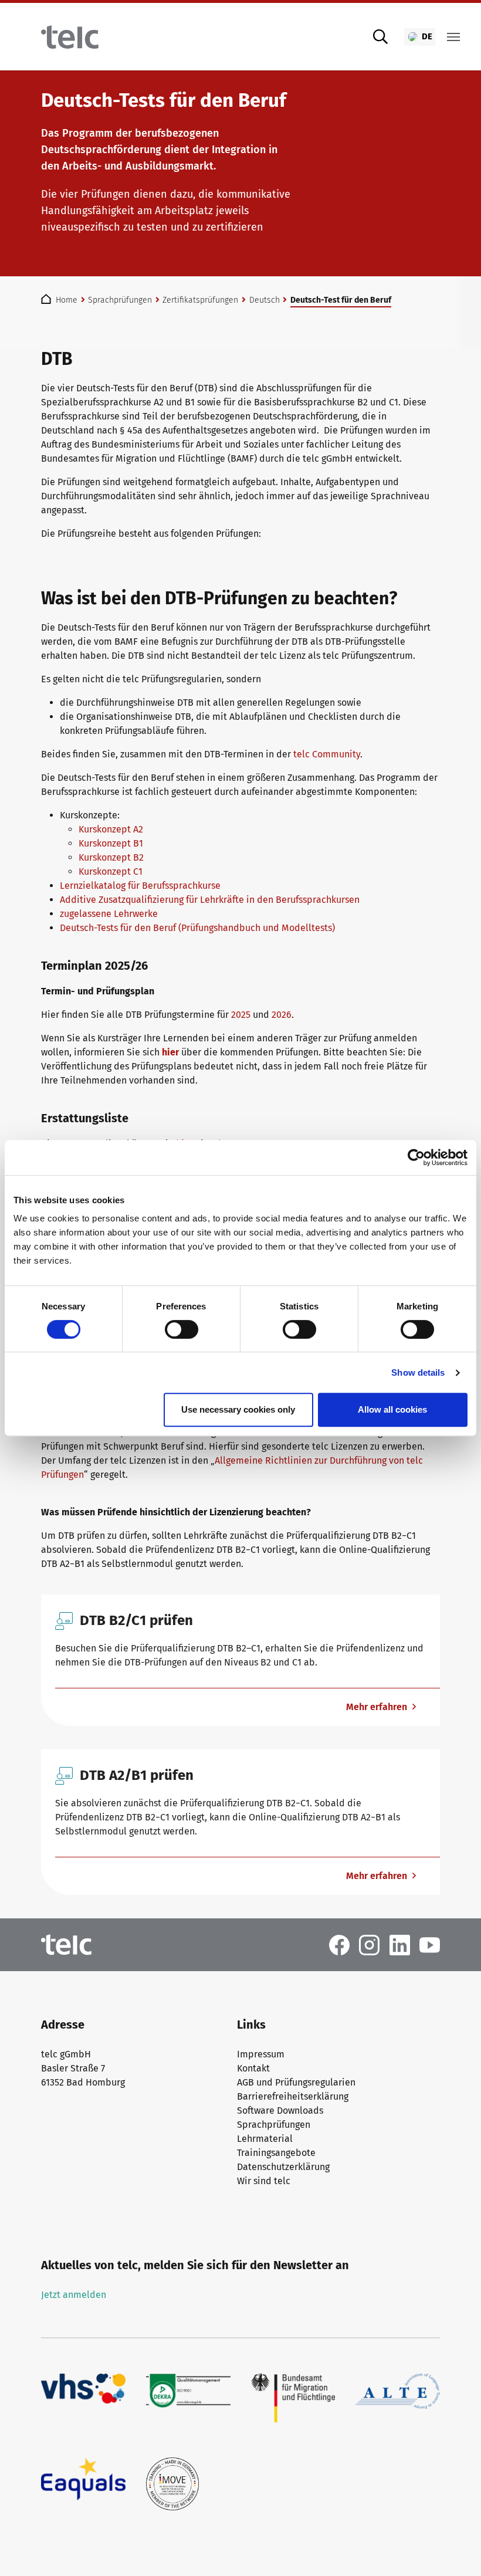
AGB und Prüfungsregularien (296, 2082)
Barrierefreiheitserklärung (293, 2096)
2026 (282, 1015)
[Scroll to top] (455, 2550)
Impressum (261, 2054)
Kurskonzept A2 (111, 829)
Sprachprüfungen (274, 2125)
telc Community (327, 754)
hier (170, 1052)
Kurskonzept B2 (111, 857)
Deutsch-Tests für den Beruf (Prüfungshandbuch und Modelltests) (197, 928)
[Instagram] (369, 1944)
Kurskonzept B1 (111, 843)
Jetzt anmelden (74, 2295)
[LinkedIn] (400, 1944)
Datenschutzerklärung (283, 2167)
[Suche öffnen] (381, 37)
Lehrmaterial (265, 2139)
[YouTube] (430, 1944)
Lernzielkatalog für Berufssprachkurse (140, 886)
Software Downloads (280, 2110)
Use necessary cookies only (238, 1409)
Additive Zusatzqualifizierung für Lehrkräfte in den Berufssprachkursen (210, 900)
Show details (418, 1372)
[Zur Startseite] (70, 37)
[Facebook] (339, 1944)
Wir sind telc (264, 2181)
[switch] (182, 1329)
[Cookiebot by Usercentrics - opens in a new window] (416, 1157)
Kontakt (253, 2068)
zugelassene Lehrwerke (109, 914)
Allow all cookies (392, 1409)
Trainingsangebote (276, 2153)
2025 (241, 1015)
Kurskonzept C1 (111, 871)
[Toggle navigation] (453, 37)
